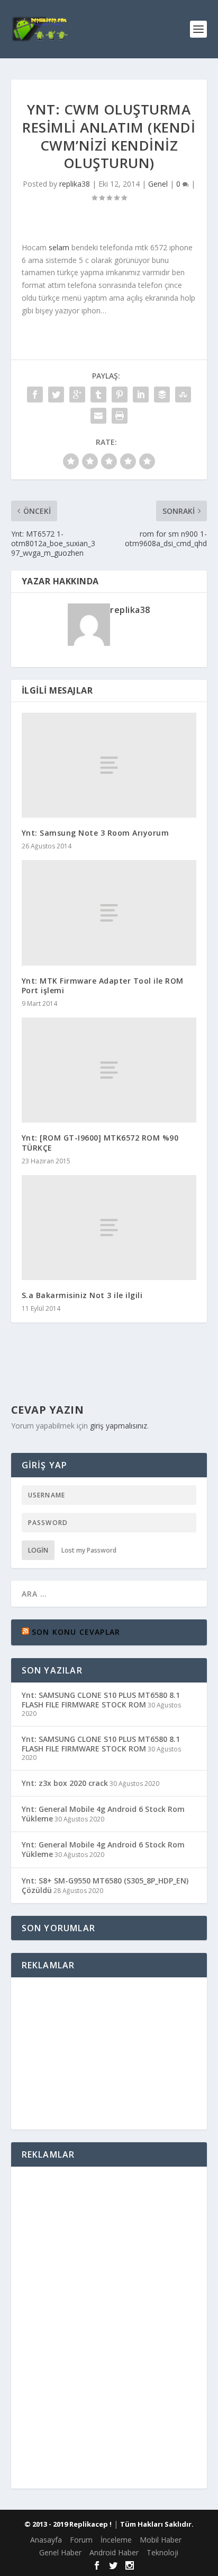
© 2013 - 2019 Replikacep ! (68, 2524)
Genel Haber (60, 2552)
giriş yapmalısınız (119, 1426)
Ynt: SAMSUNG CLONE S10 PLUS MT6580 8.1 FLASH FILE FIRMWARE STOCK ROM (101, 1700)
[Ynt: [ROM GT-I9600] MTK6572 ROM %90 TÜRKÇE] (109, 1070)
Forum (81, 2540)
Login (38, 1550)
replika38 (75, 184)
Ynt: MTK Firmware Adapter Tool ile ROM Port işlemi (103, 985)
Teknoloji (162, 2552)
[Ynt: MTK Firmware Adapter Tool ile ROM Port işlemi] (109, 913)
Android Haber (114, 2552)
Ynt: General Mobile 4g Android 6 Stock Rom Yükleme (103, 1814)
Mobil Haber (161, 2540)
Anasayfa (46, 2540)
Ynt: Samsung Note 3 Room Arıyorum (96, 833)
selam (59, 247)
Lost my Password (89, 1550)
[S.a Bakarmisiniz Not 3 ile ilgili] (109, 1228)
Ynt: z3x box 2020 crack (65, 1783)
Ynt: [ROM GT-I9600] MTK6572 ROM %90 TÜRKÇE (100, 1142)
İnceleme (116, 2540)
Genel (158, 184)
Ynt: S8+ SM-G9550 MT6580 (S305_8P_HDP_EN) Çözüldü (105, 1885)
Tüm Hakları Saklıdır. (157, 2524)
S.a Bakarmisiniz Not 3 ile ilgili (82, 1295)
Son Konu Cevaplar (76, 1632)
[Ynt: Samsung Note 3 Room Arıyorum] (109, 765)
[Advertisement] (109, 2052)
